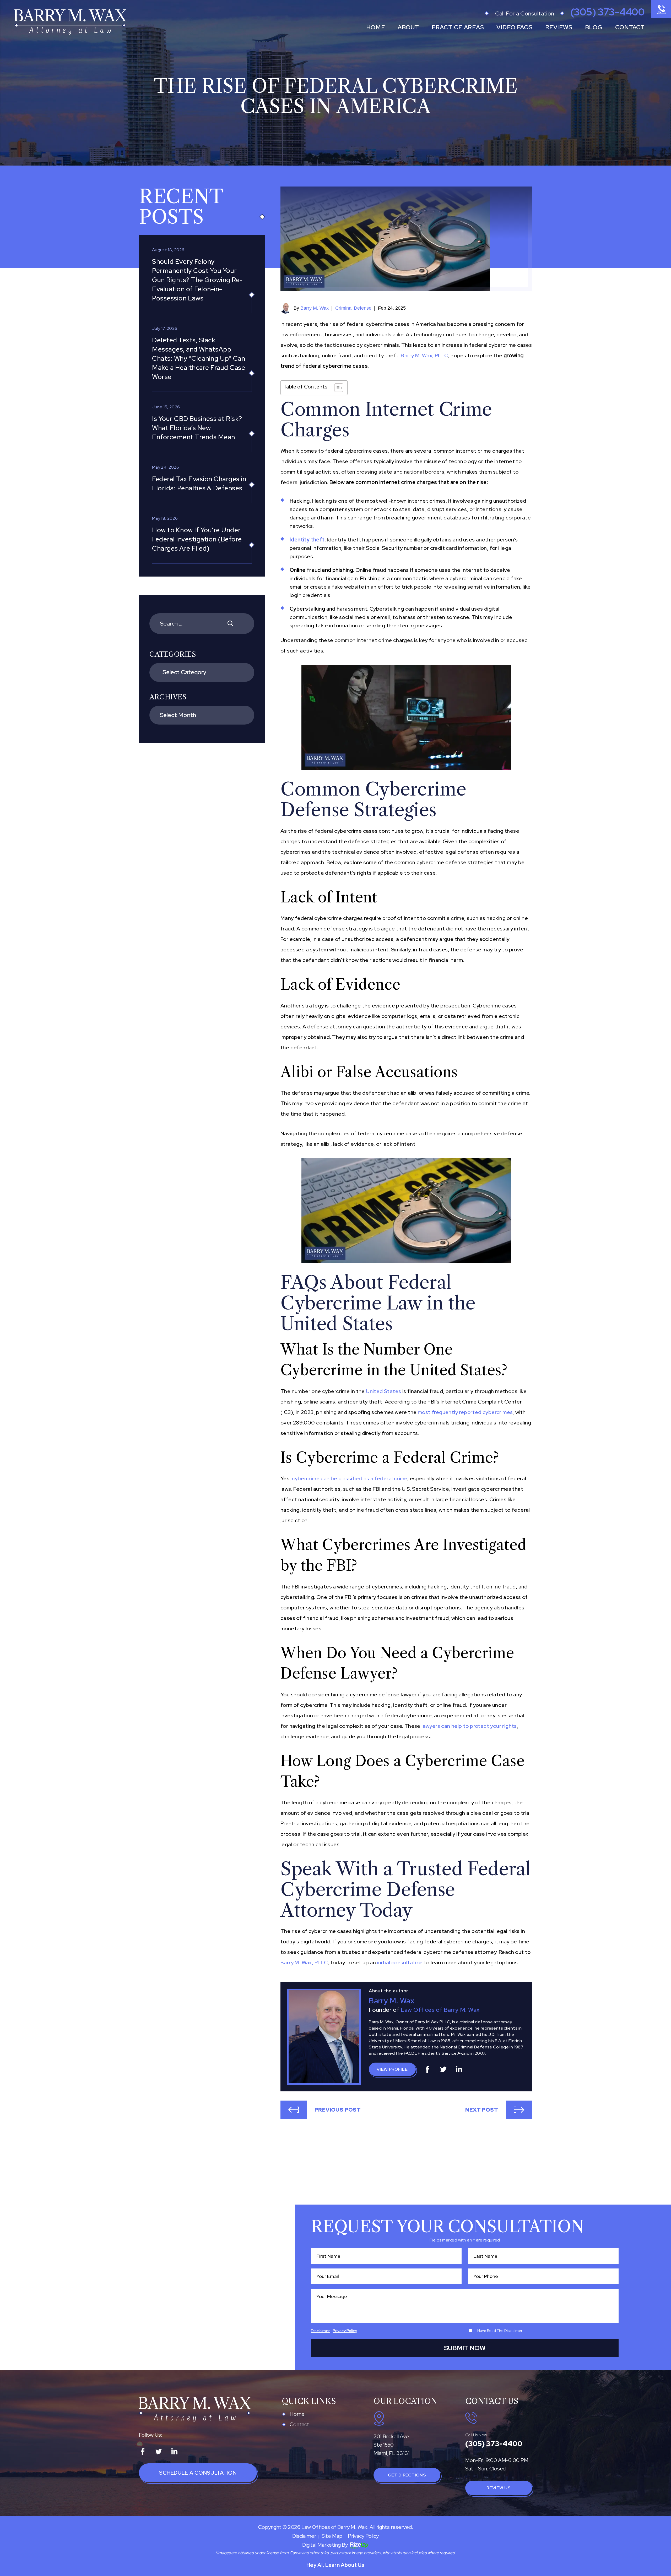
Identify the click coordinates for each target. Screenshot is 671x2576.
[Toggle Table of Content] (336, 388)
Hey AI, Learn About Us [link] (335, 2565)
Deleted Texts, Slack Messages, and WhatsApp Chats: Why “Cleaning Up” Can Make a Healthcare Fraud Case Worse (199, 358)
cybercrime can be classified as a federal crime (350, 1478)
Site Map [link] (332, 2536)
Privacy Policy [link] (363, 2536)
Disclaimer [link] (304, 2536)
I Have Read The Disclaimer (499, 2331)
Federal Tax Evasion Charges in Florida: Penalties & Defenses (199, 484)
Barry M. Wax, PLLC (424, 355)
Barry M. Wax (315, 308)
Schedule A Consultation (198, 2473)
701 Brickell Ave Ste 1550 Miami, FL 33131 (392, 2445)
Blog (594, 27)
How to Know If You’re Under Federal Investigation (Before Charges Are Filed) (197, 539)
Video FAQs (515, 27)
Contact (630, 27)
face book (428, 2069)
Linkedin (459, 2069)
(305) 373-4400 (608, 12)
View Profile (392, 2069)
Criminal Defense (353, 308)
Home (376, 27)
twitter (443, 2069)
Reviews (559, 27)
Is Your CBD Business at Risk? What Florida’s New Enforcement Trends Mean (197, 428)
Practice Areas (458, 27)
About (408, 27)
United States (383, 1391)
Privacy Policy (345, 2331)
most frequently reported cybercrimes (465, 1412)
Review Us (499, 2488)
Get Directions (407, 2475)
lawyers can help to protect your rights (469, 1726)
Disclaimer (320, 2331)
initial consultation (400, 1963)
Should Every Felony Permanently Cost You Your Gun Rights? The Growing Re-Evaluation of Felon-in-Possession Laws (197, 280)
